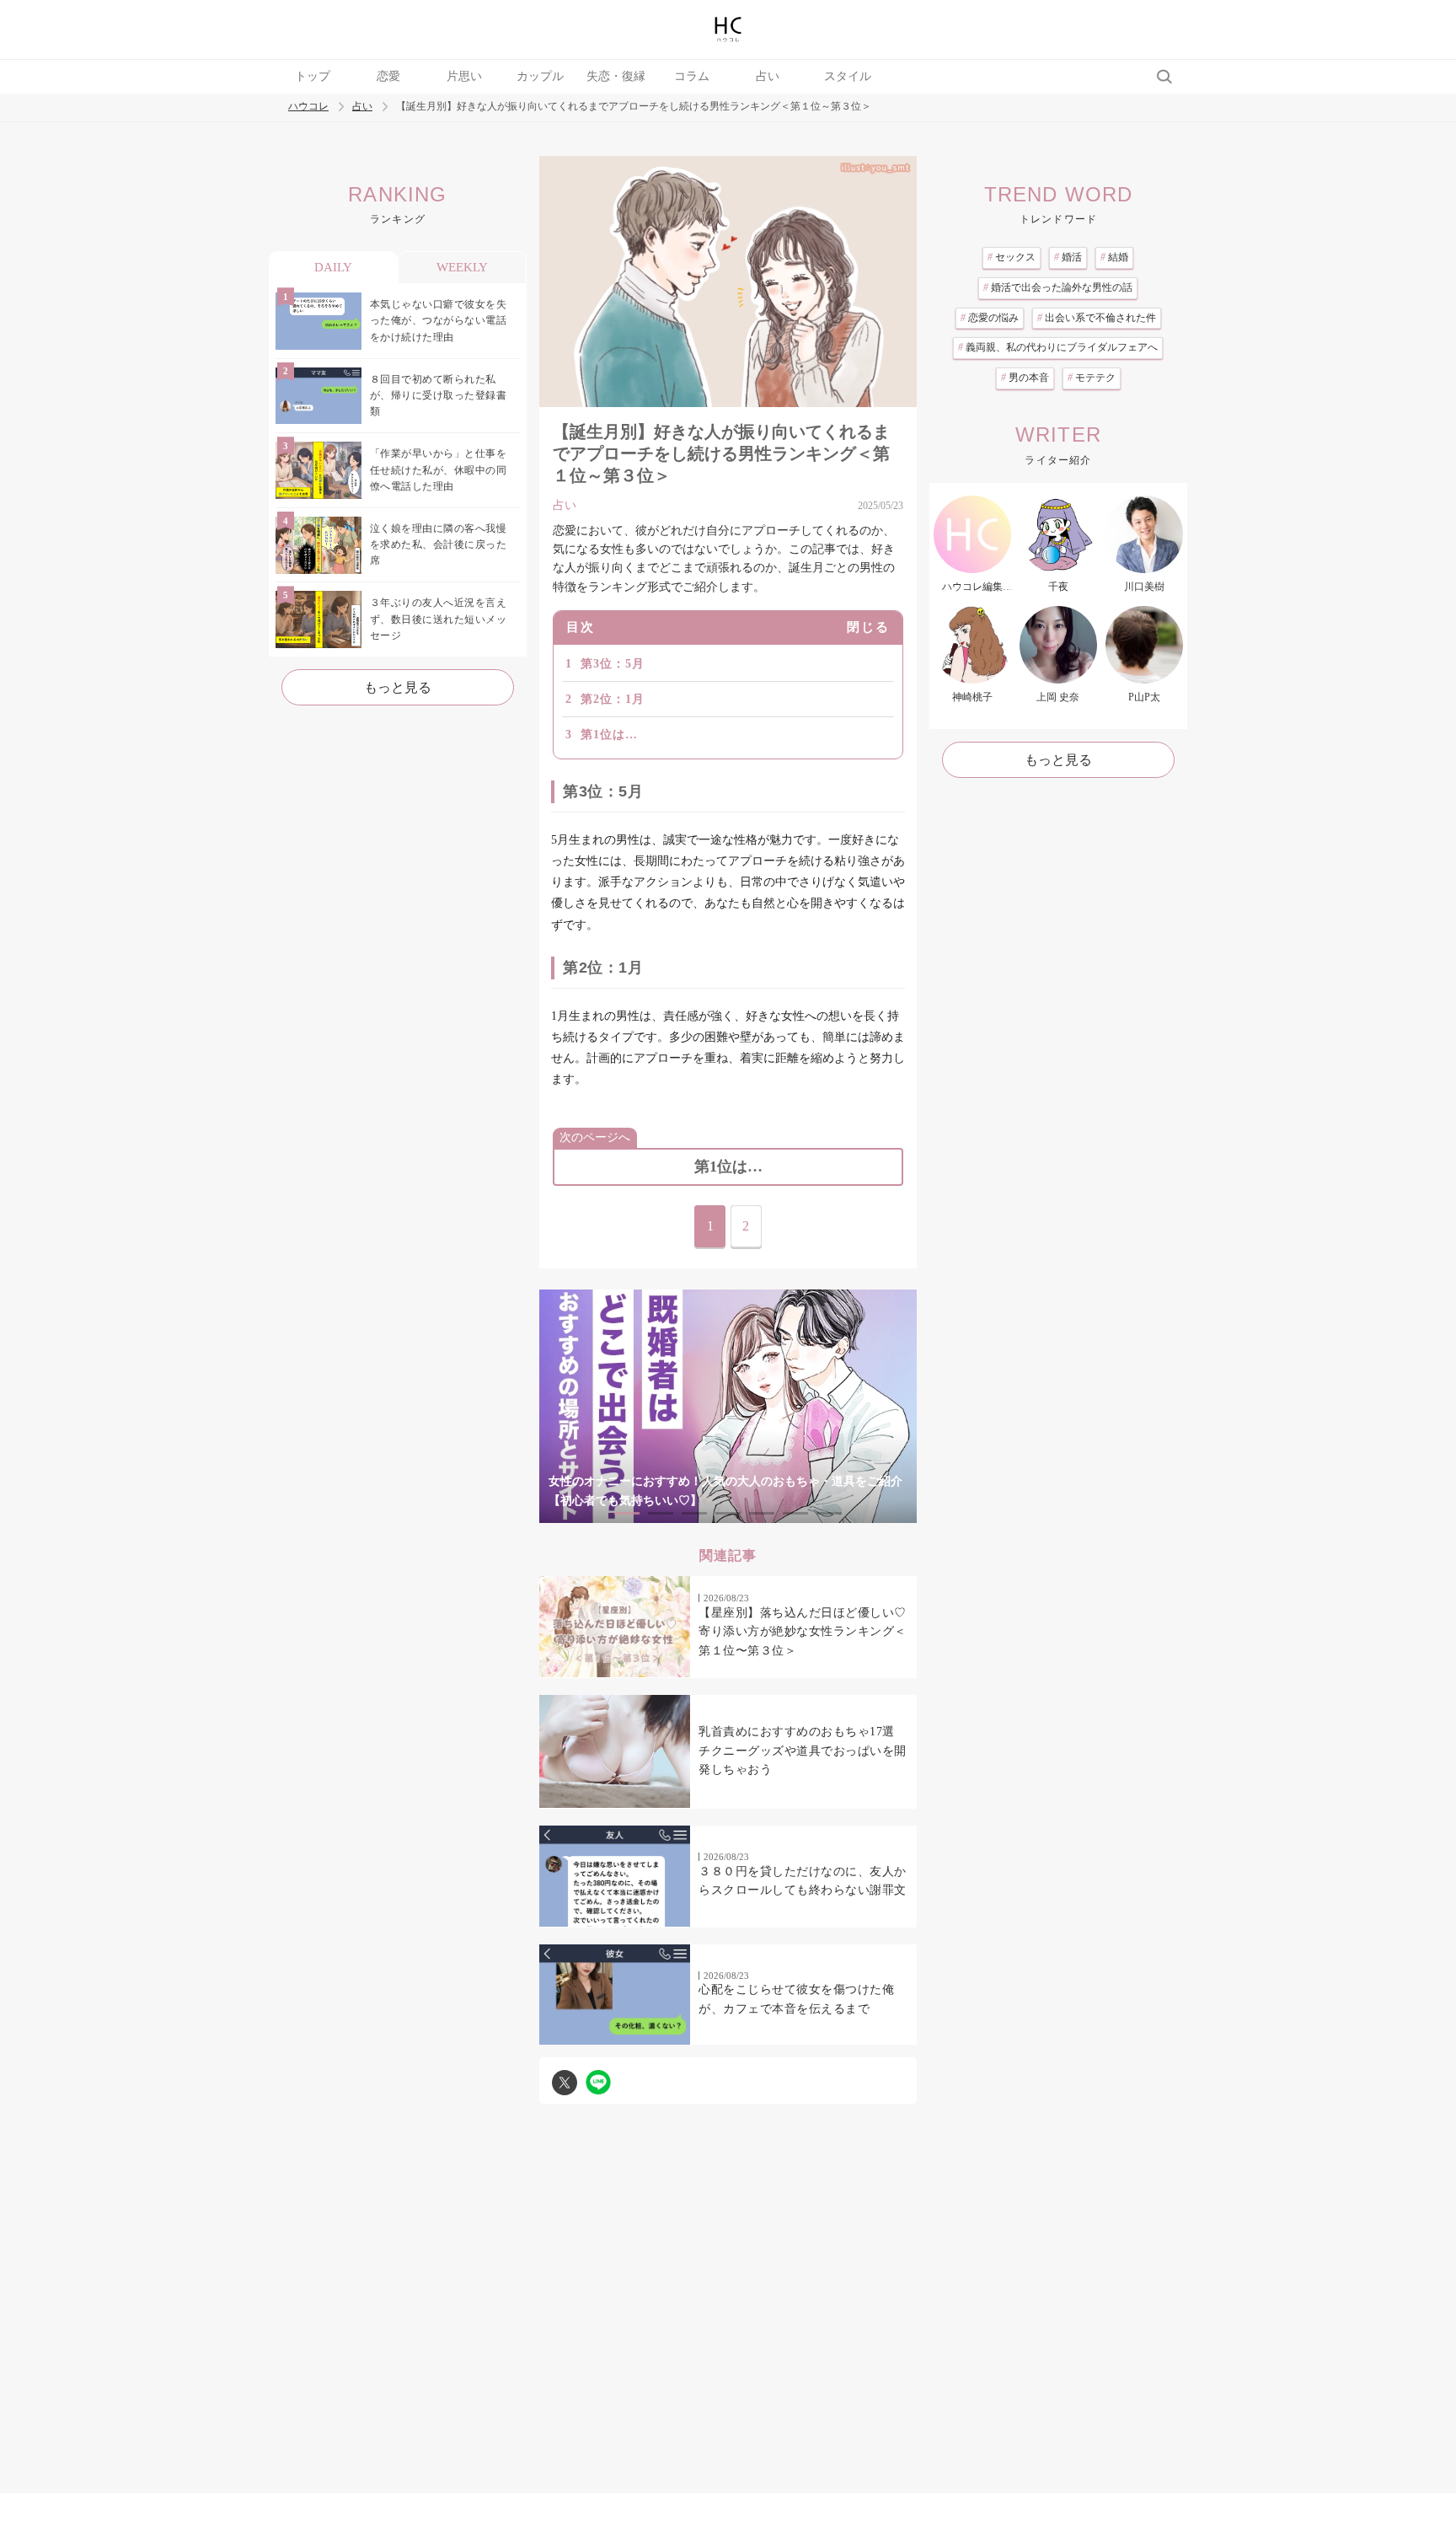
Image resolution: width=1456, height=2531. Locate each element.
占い (768, 76)
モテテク (1092, 378)
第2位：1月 (613, 699)
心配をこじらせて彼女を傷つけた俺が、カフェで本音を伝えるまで (796, 1999)
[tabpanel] (728, 1406)
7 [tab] (829, 1513)
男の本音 (1025, 378)
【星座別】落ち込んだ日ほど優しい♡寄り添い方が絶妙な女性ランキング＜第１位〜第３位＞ (803, 1632)
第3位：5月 (613, 664)
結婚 (1114, 257)
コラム (692, 76)
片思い (464, 76)
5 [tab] (762, 1513)
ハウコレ (308, 107)
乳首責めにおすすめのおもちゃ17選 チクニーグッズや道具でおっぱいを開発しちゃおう (803, 1751)
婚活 (1068, 257)
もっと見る (398, 687)
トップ (313, 76)
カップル (540, 76)
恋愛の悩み (990, 318)
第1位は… (609, 735)
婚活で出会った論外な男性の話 (1058, 287)
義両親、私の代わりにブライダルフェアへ (1058, 347)
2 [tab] (661, 1513)
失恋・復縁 (616, 76)
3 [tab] (694, 1513)
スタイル (848, 76)
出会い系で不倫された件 (1097, 318)
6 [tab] (795, 1513)
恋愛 (388, 76)
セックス (1012, 257)
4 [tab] (728, 1513)
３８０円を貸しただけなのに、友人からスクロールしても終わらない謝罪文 (803, 1881)
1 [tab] (627, 1513)
